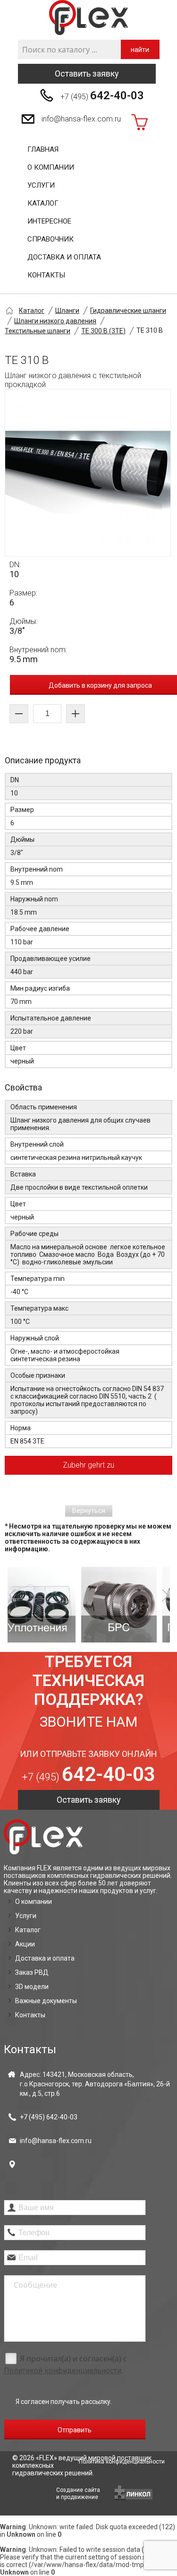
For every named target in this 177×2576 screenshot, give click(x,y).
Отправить (75, 2430)
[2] (59, 1605)
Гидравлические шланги (128, 311)
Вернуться (89, 1511)
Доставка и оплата (64, 257)
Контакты (46, 275)
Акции (25, 1944)
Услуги (41, 185)
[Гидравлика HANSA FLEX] (88, 18)
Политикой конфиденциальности (63, 2371)
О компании (51, 167)
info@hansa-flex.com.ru (81, 119)
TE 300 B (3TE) (103, 331)
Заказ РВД (32, 1972)
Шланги (67, 311)
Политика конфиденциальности (122, 2462)
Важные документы (46, 2001)
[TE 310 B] (88, 473)
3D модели (32, 1987)
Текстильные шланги (38, 331)
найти (140, 50)
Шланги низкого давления (55, 321)
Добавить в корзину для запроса (100, 685)
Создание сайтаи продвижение (78, 2494)
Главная (43, 149)
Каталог (43, 203)
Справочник (51, 239)
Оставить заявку (87, 73)
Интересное (49, 221)
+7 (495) (102, 95)
